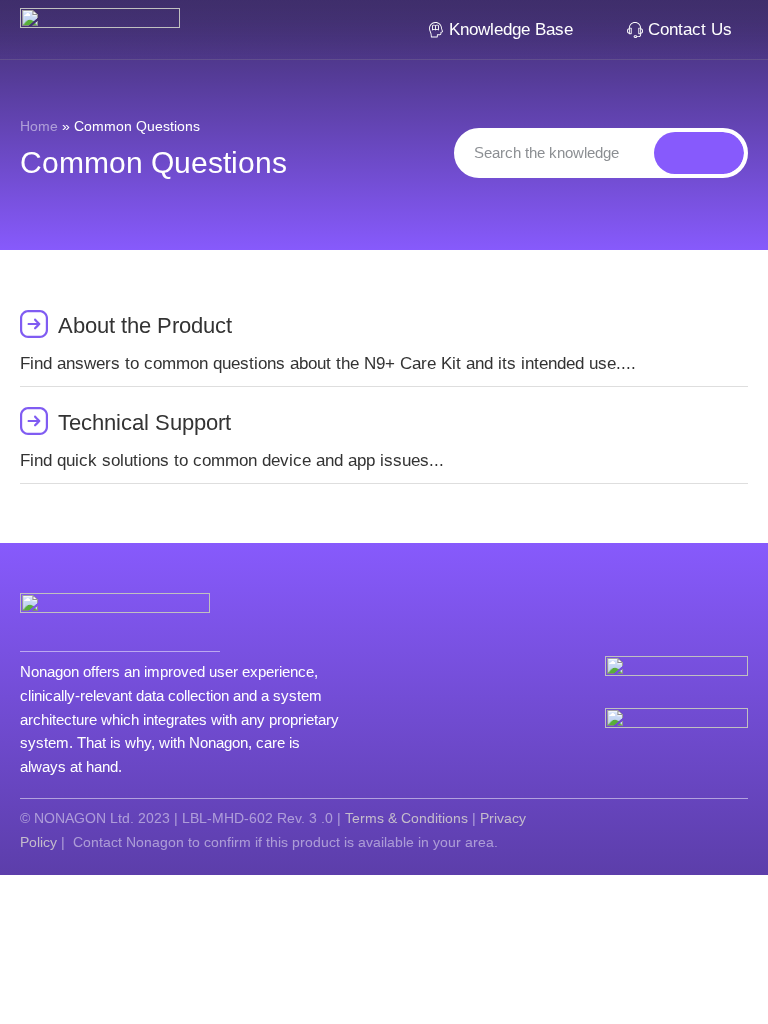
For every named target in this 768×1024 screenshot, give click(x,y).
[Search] (699, 153)
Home (39, 126)
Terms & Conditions (406, 818)
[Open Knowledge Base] (586, 30)
